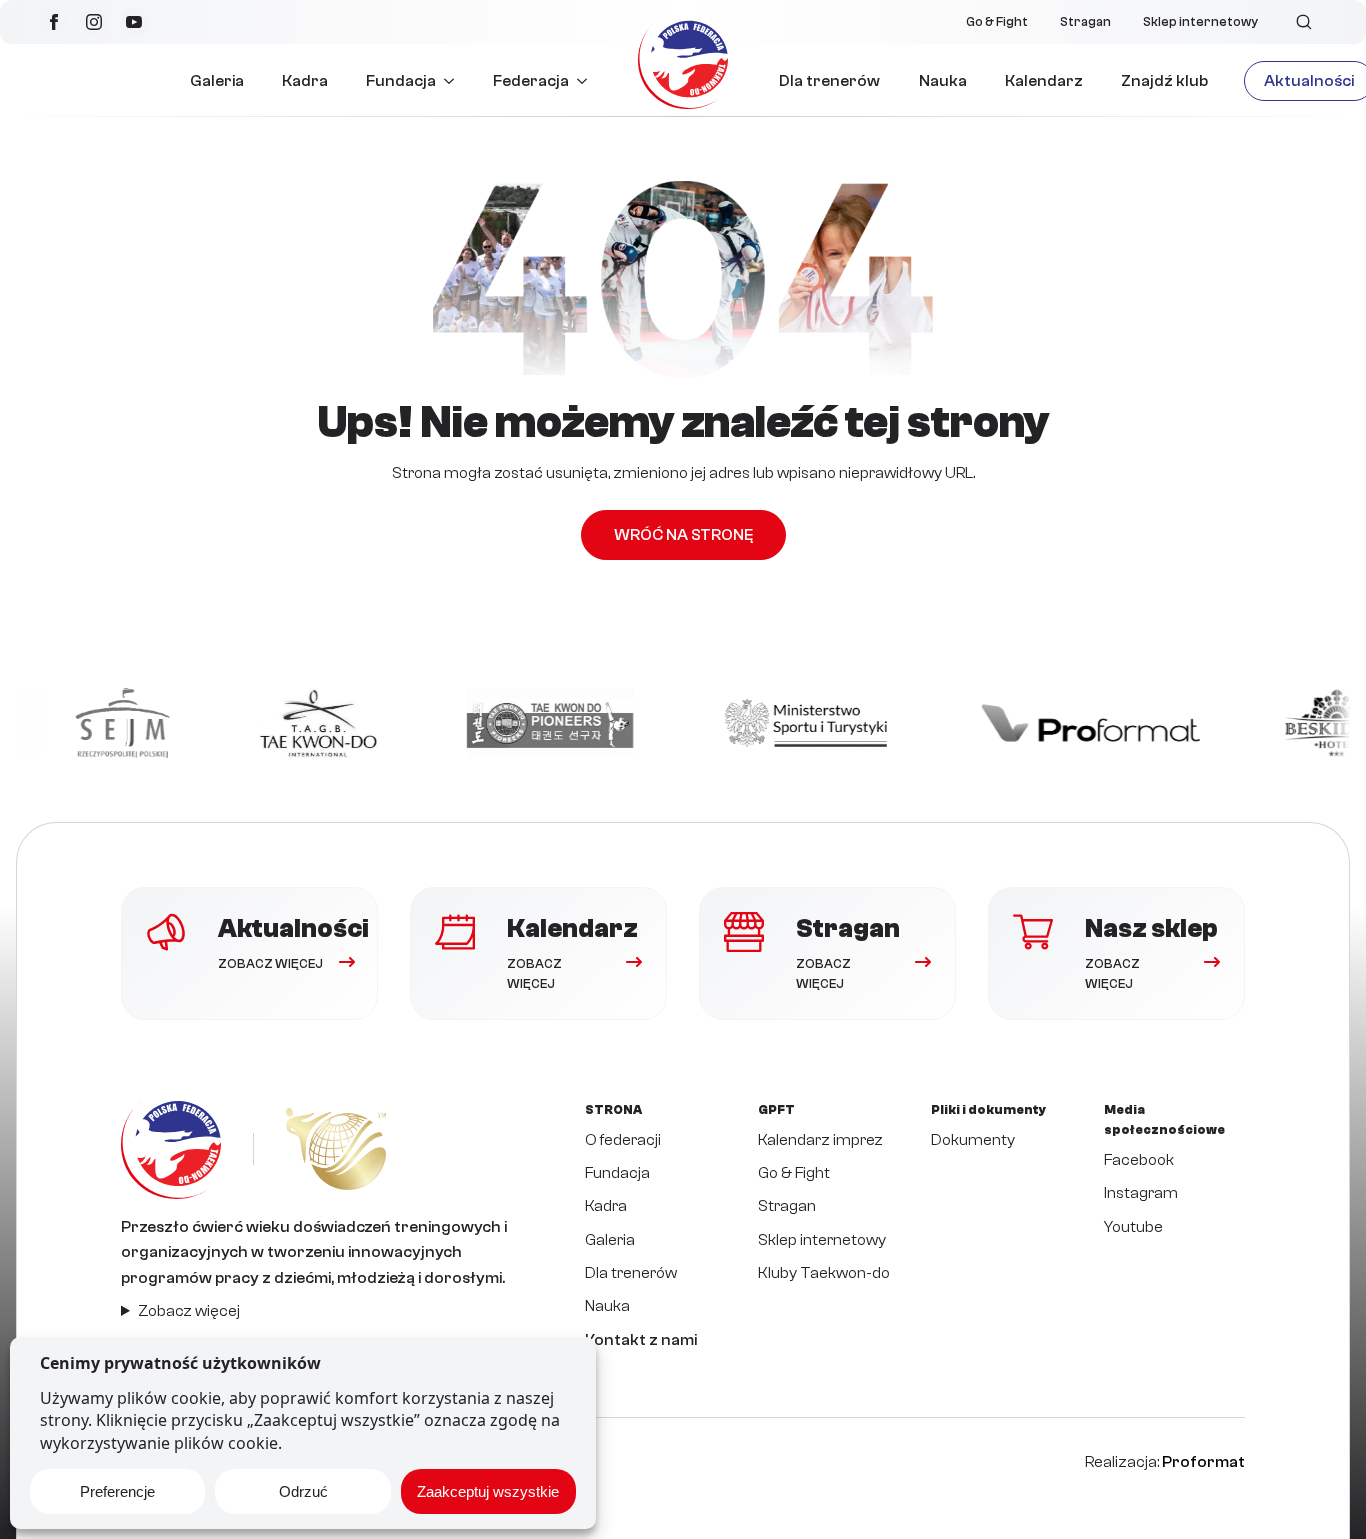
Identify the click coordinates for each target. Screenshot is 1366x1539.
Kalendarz (1044, 81)
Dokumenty (973, 1140)
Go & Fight (997, 22)
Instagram (1141, 1193)
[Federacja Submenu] (587, 81)
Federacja (531, 81)
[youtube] (134, 22)
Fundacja (401, 81)
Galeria (217, 81)
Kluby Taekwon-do (824, 1273)
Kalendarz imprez (820, 1140)
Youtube (1133, 1227)
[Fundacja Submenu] (454, 81)
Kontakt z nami (641, 1340)
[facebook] (54, 22)
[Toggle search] (1304, 22)
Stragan (1085, 22)
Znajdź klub (1164, 81)
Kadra (305, 81)
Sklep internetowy (1200, 22)
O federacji (623, 1140)
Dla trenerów (829, 81)
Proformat (1203, 1462)
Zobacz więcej (189, 1311)
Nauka (943, 81)
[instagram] (94, 22)
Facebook (1139, 1160)
